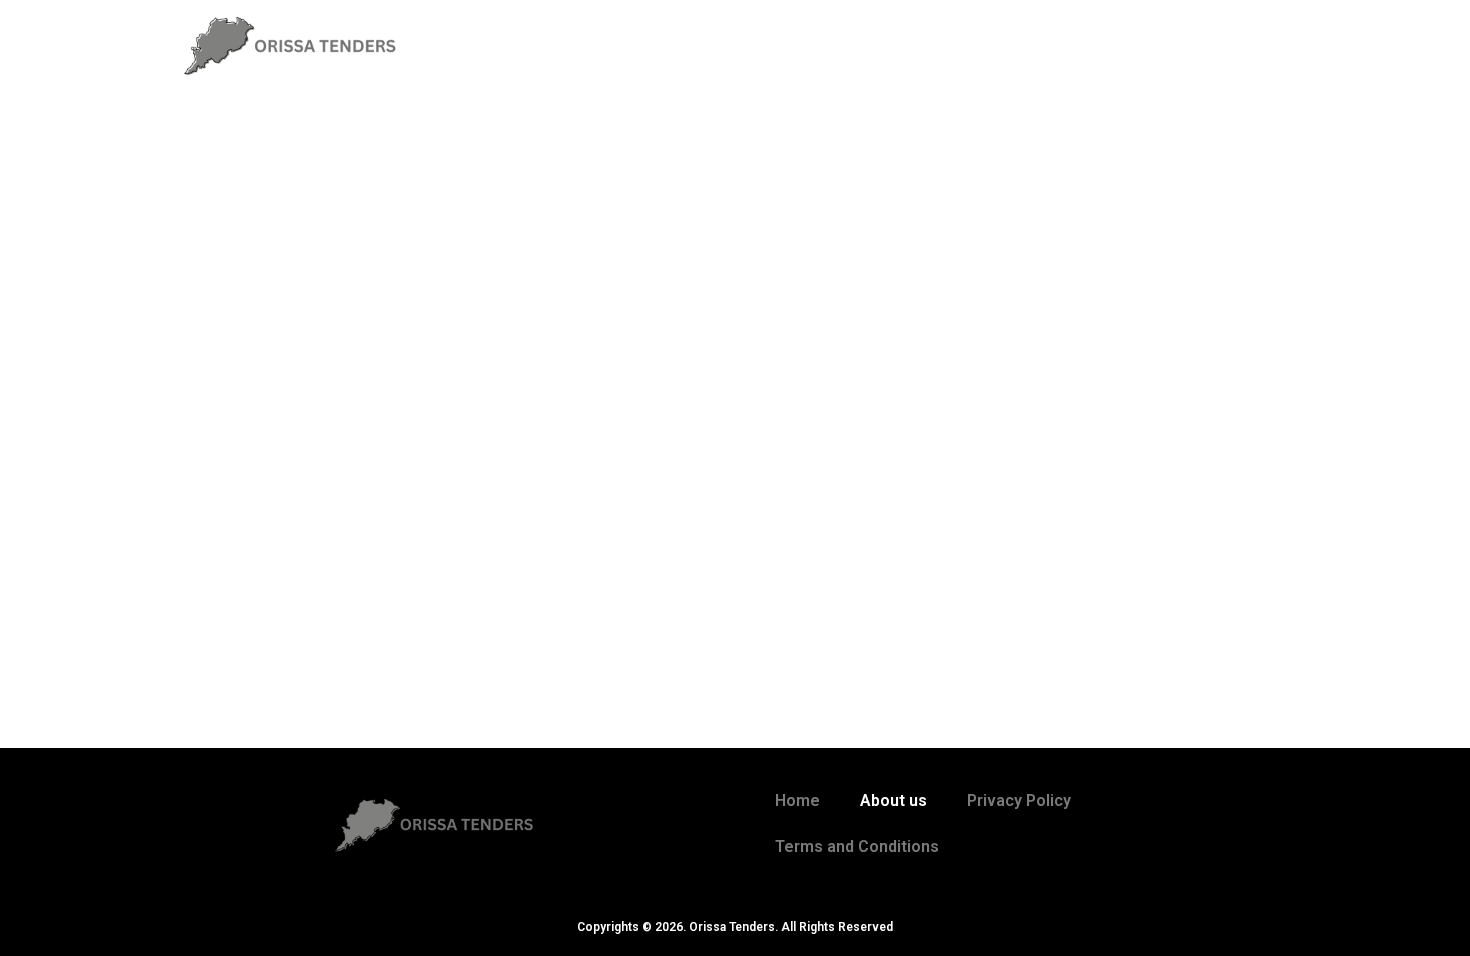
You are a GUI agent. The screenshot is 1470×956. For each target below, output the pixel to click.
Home (797, 800)
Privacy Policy (1019, 800)
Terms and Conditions (857, 846)
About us (893, 800)
